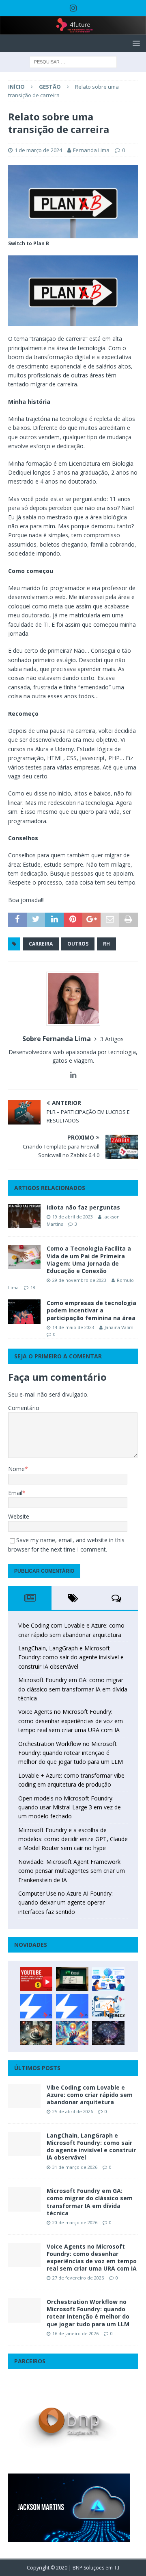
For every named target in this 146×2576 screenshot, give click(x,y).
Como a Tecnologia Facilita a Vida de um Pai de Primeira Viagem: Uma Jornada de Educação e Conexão (89, 1260)
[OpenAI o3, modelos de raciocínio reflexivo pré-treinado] (108, 2033)
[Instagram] (73, 8)
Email (15, 1493)
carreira (41, 944)
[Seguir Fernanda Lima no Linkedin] (73, 1075)
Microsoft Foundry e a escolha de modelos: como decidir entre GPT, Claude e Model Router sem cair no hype (73, 1839)
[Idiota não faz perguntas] (24, 1216)
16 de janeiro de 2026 (75, 2333)
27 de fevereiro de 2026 (78, 2278)
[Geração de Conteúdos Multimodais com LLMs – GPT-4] (72, 2033)
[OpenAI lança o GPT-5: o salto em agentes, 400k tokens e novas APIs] (108, 1979)
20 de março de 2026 (75, 2222)
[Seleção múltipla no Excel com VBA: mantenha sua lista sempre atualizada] (72, 1979)
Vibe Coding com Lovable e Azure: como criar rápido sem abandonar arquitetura (90, 2095)
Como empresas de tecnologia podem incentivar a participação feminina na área (91, 1310)
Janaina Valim (119, 1327)
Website (19, 1516)
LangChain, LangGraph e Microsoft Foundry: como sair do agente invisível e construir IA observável (71, 1657)
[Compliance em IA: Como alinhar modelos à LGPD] (36, 2033)
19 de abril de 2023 (73, 1217)
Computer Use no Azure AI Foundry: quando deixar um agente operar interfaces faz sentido (65, 1903)
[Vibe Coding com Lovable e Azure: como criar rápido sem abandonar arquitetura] (24, 2096)
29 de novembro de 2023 (79, 1280)
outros (78, 944)
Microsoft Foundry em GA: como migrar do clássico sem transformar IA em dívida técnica (73, 1689)
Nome (16, 1469)
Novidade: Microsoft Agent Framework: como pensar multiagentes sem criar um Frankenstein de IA (72, 1871)
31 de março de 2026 (75, 2167)
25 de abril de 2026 (73, 2111)
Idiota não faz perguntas (83, 1207)
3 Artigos (112, 1039)
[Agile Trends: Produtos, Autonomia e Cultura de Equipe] (72, 2006)
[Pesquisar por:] (73, 62)
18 (33, 1287)
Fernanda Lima (91, 150)
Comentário (24, 1408)
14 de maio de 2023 (73, 1327)
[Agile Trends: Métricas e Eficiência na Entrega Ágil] (108, 2006)
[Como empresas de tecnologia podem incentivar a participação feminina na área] (24, 1312)
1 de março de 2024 (38, 150)
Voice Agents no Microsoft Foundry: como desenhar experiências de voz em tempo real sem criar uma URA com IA (71, 1721)
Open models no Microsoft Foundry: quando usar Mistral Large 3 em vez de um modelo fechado (70, 1807)
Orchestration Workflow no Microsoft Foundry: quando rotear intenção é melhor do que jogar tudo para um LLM (71, 1753)
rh (106, 944)
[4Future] (73, 30)
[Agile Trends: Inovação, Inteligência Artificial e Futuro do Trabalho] (36, 2006)
